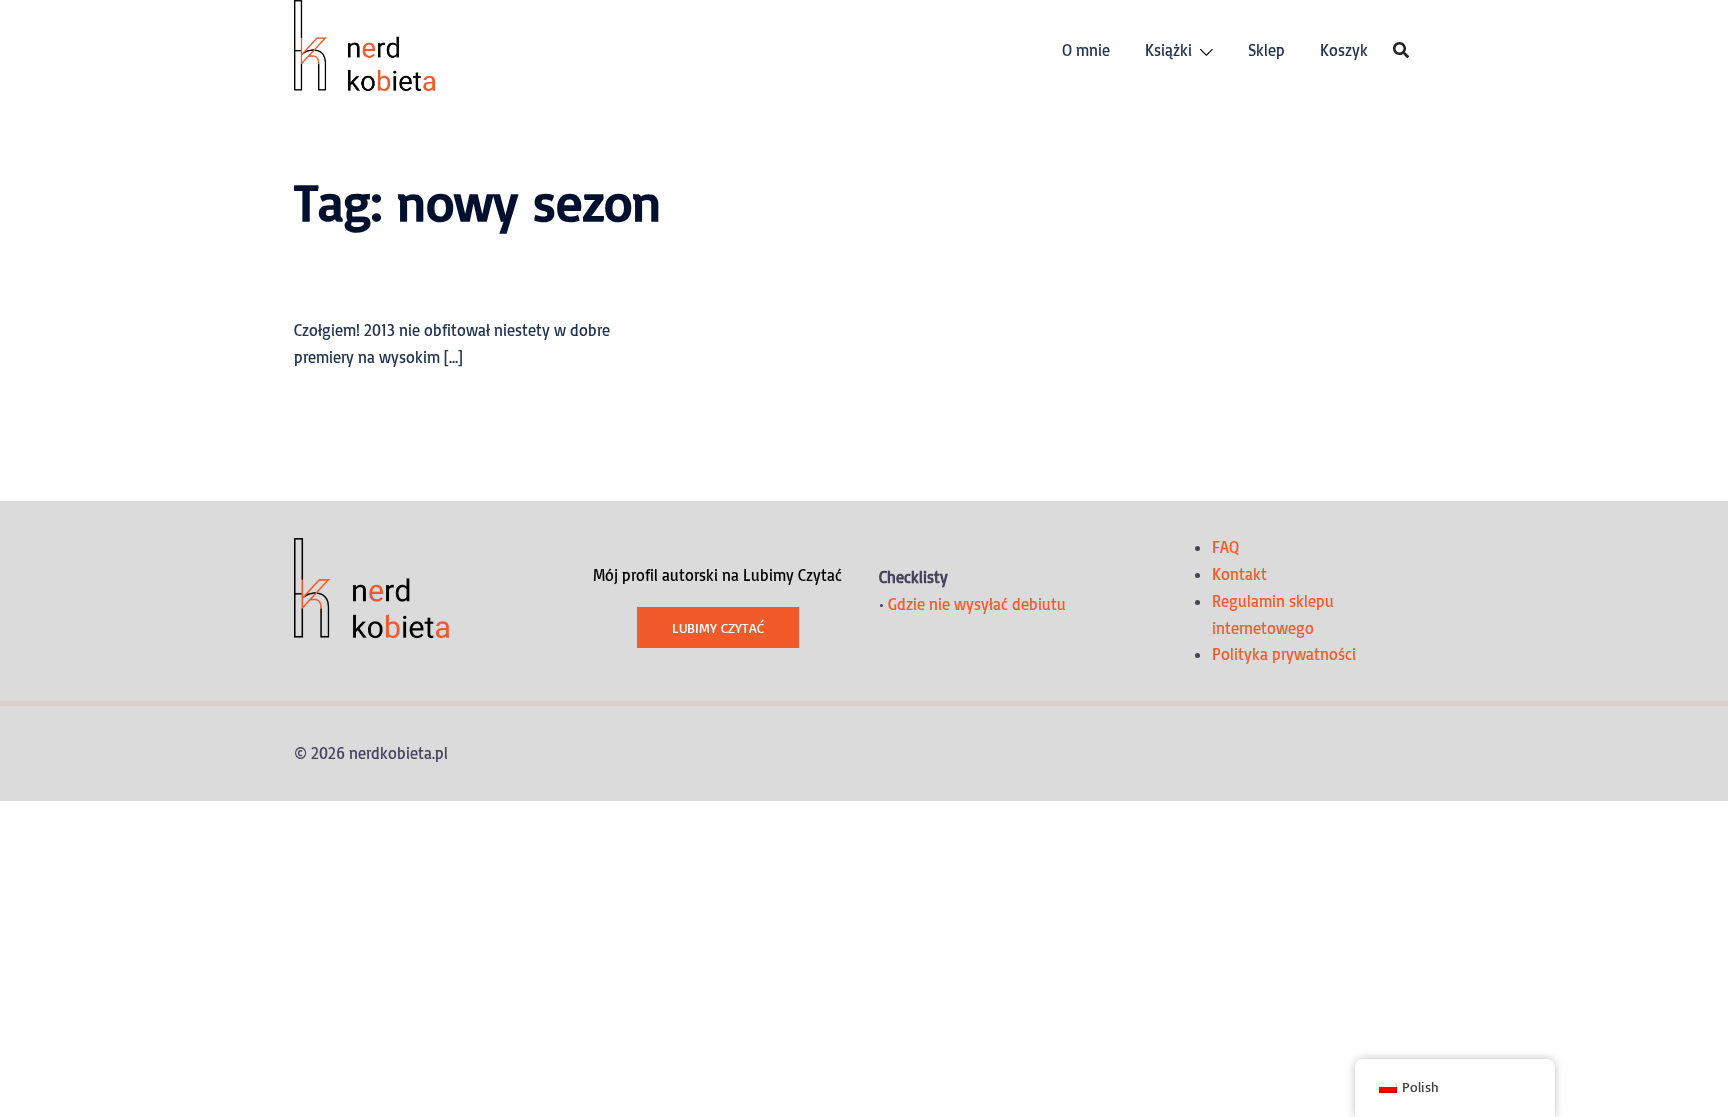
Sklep (1266, 50)
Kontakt (1239, 574)
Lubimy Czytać (718, 627)
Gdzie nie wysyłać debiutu (977, 604)
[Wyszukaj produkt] (1401, 50)
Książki (1168, 50)
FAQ (1225, 547)
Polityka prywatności (1284, 654)
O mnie (1086, 50)
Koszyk (1344, 50)
